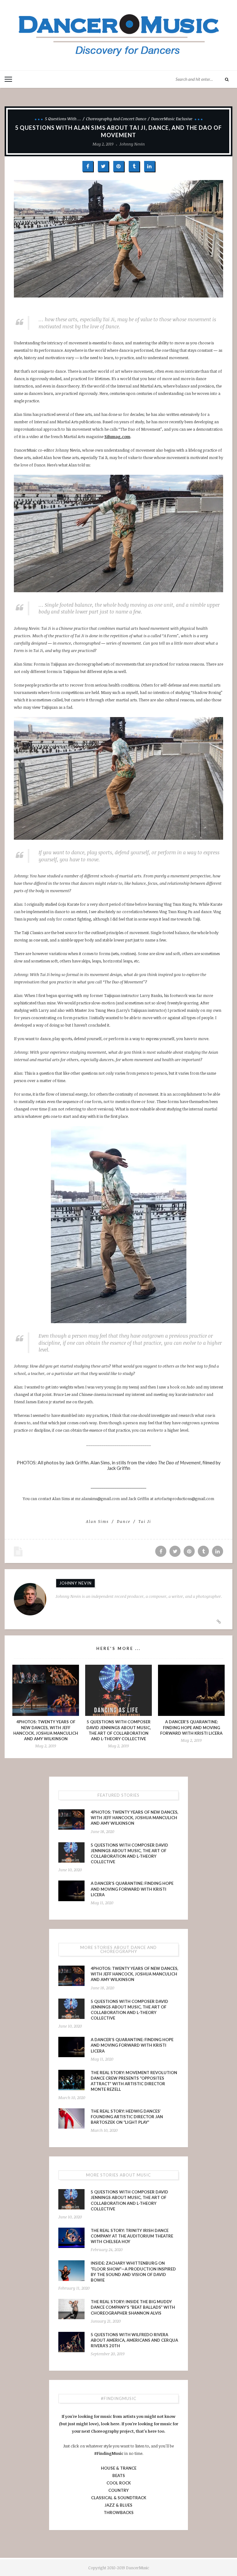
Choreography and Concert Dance (116, 119)
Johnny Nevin (132, 144)
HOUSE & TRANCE (119, 2468)
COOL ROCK (119, 2483)
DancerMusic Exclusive (172, 119)
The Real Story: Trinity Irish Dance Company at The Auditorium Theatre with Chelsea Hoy (132, 2236)
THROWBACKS (119, 2512)
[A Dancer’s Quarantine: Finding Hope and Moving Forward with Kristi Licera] (191, 1690)
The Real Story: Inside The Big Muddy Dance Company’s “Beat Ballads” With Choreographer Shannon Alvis (133, 2307)
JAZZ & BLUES (118, 2505)
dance (124, 1521)
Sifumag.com (117, 437)
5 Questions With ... (63, 119)
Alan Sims (97, 1521)
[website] (219, 1622)
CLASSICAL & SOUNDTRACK (119, 2498)
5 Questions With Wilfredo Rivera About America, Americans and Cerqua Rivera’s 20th (134, 2340)
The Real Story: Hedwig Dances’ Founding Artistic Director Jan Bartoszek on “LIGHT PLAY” (127, 2117)
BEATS (119, 2476)
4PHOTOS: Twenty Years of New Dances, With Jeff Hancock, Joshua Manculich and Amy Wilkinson (135, 1818)
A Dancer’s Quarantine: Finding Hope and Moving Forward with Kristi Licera (191, 1727)
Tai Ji (145, 1521)
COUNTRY (118, 2490)
